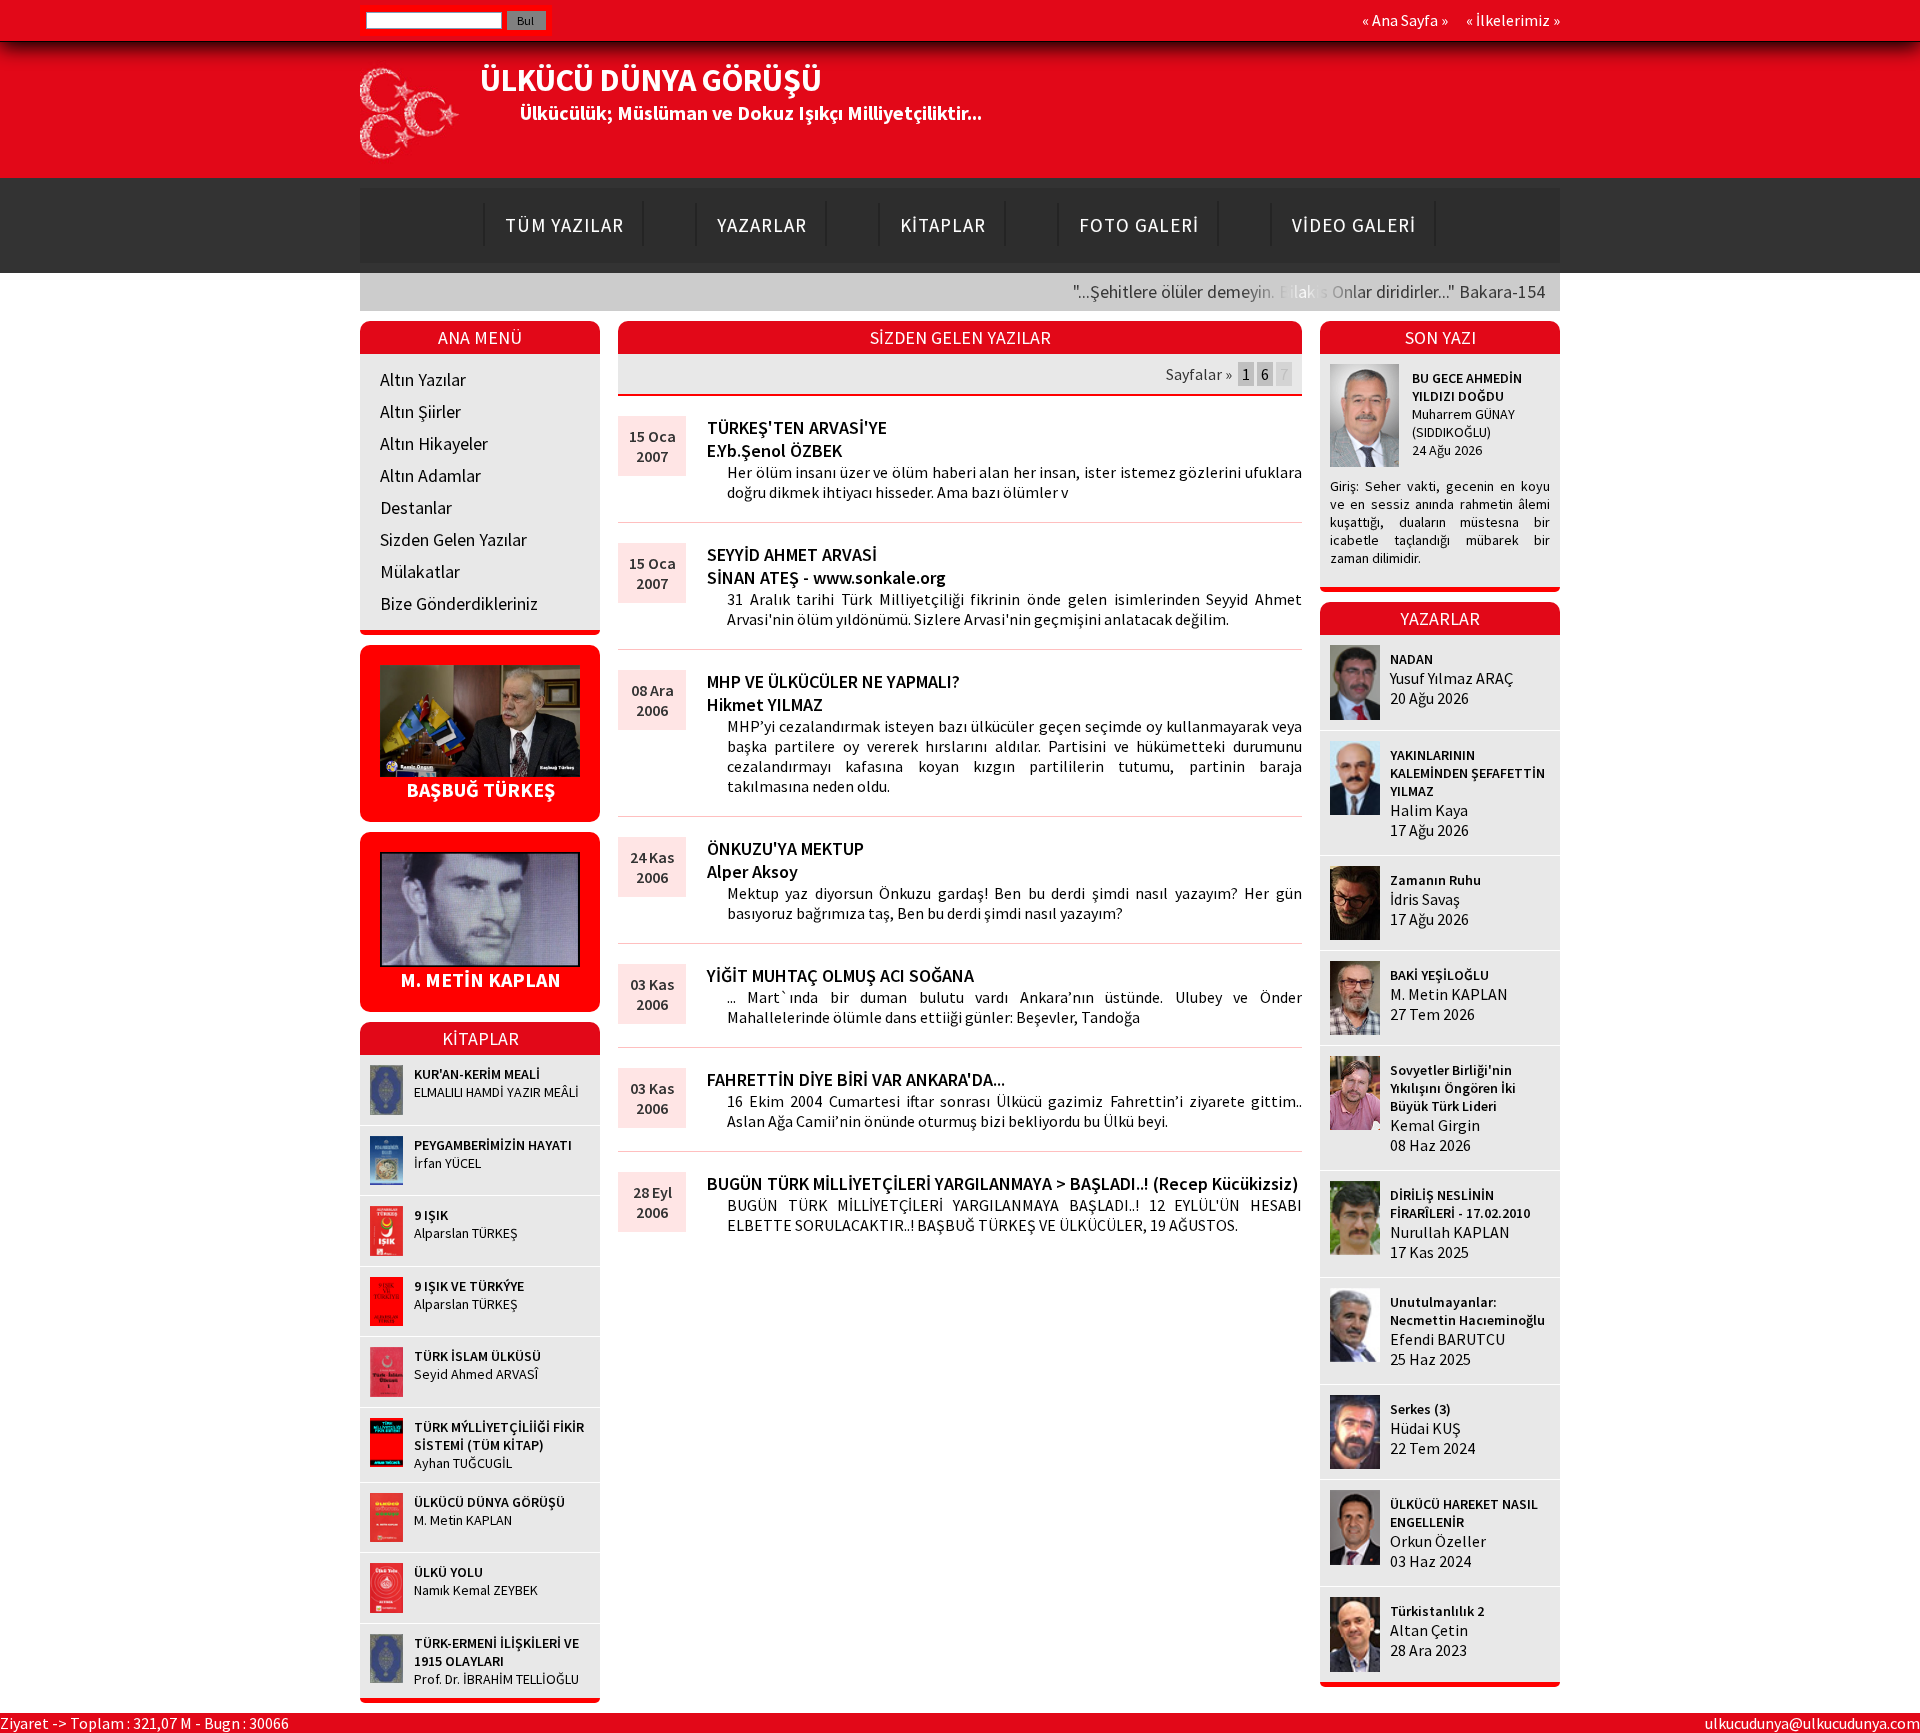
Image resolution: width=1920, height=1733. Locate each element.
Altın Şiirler (420, 411)
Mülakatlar (420, 571)
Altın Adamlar (430, 475)
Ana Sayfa (1405, 20)
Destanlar (416, 507)
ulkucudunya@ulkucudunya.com (1812, 1723)
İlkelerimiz (1513, 20)
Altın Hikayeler (434, 443)
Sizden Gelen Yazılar (453, 539)
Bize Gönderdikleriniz (459, 603)
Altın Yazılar (423, 379)
